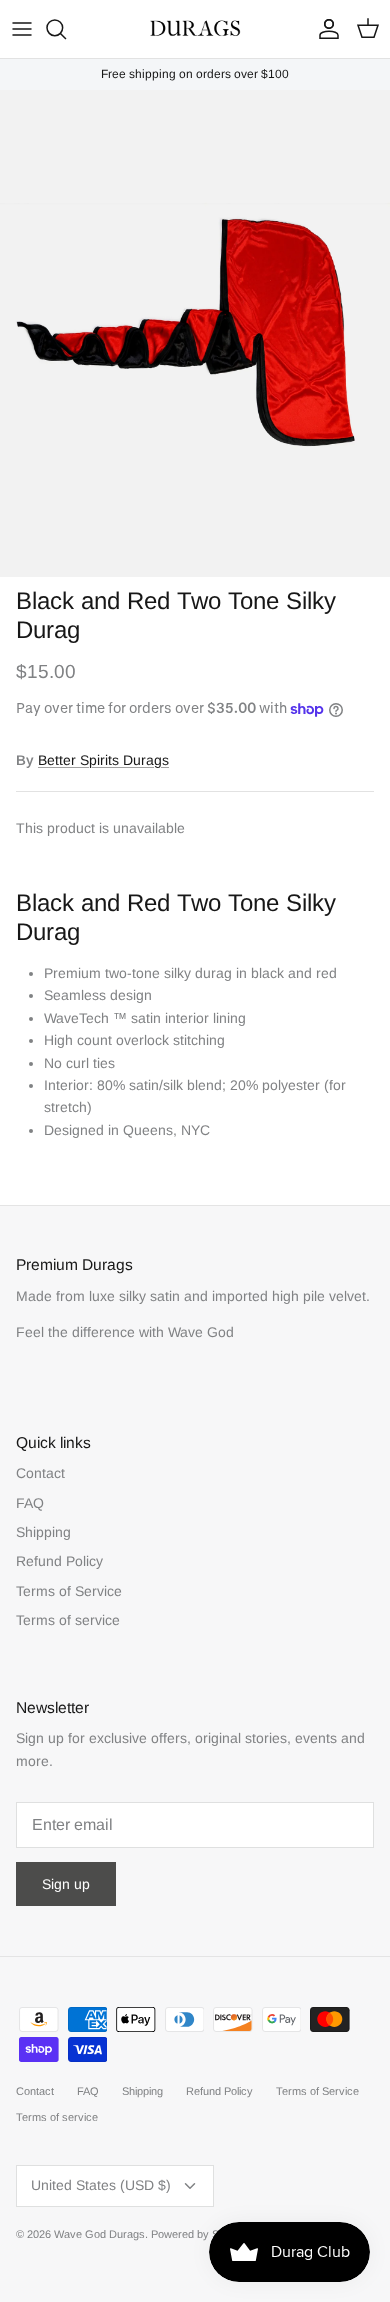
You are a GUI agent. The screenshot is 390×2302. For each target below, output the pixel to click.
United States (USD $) (101, 2185)
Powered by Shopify (199, 2234)
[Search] (66, 29)
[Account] (324, 29)
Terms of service (68, 1620)
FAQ (30, 1503)
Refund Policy (59, 1561)
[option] (195, 334)
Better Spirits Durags (103, 760)
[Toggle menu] (22, 29)
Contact (40, 1473)
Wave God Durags (99, 2234)
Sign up (66, 1884)
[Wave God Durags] (195, 29)
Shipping (43, 1532)
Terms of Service (69, 1591)
